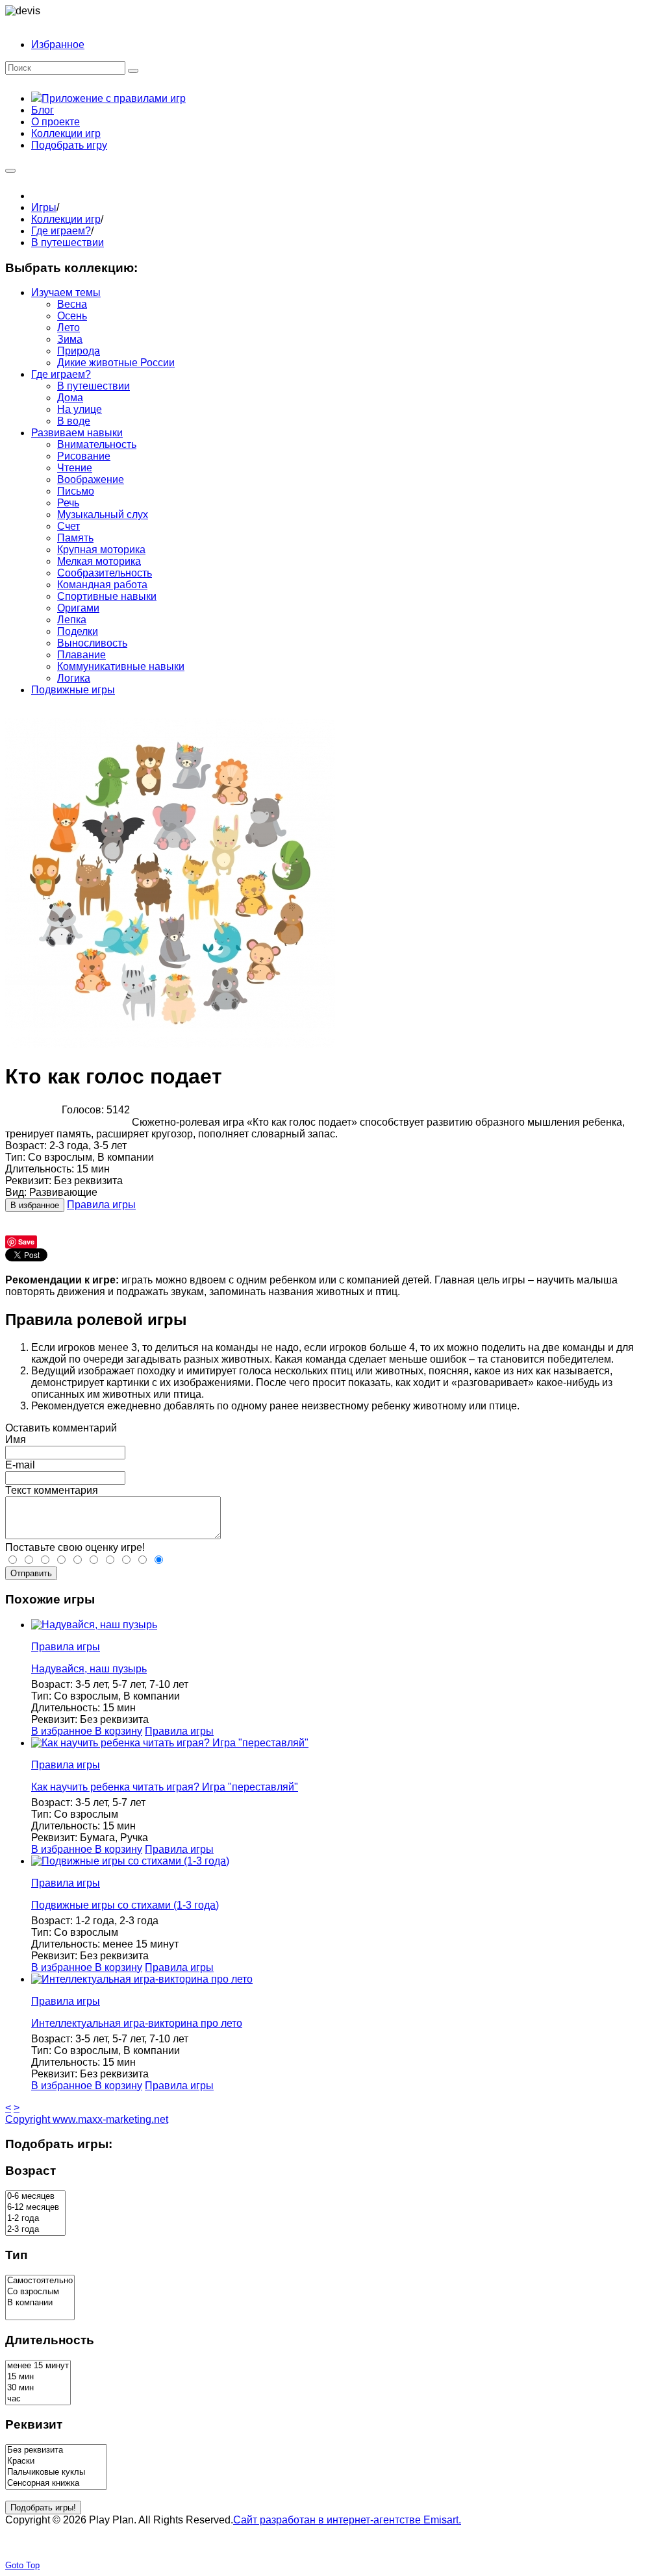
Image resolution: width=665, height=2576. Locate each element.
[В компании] (40, 2303)
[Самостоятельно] (40, 2281)
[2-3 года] (35, 2230)
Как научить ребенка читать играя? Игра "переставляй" (165, 1787)
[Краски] (56, 2461)
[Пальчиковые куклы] (56, 2472)
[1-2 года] (35, 2219)
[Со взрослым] (40, 2292)
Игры (44, 207)
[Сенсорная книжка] (56, 2483)
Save (26, 1242)
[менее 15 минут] (38, 2366)
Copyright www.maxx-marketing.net (87, 2119)
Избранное (58, 44)
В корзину (119, 1731)
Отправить (31, 1573)
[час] (38, 2399)
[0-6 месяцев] (35, 2197)
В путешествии (68, 242)
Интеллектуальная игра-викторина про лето (137, 2023)
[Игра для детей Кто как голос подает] (170, 1044)
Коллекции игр (66, 219)
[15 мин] (38, 2377)
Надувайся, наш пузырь (89, 1669)
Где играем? (61, 231)
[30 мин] (38, 2388)
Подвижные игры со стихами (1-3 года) (125, 1905)
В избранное (35, 1205)
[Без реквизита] (56, 2450)
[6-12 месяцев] (35, 2208)
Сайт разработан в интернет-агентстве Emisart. (347, 2520)
